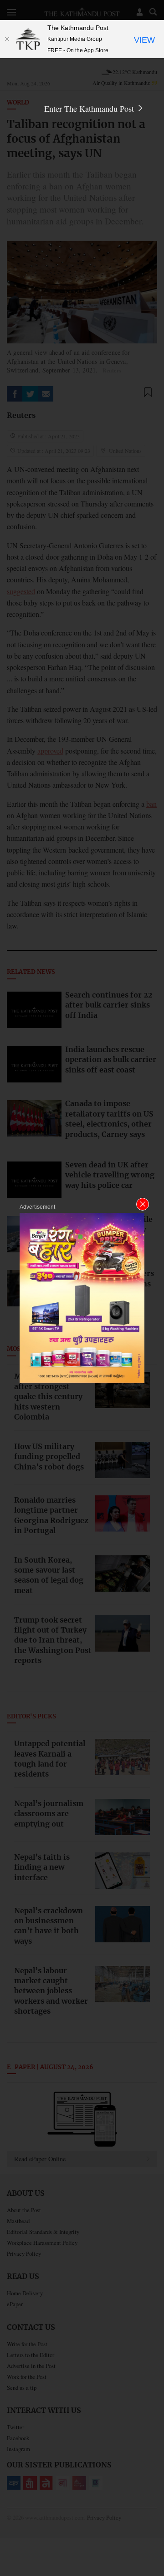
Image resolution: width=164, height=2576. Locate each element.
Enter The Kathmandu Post (90, 109)
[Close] (7, 39)
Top (154, 2543)
